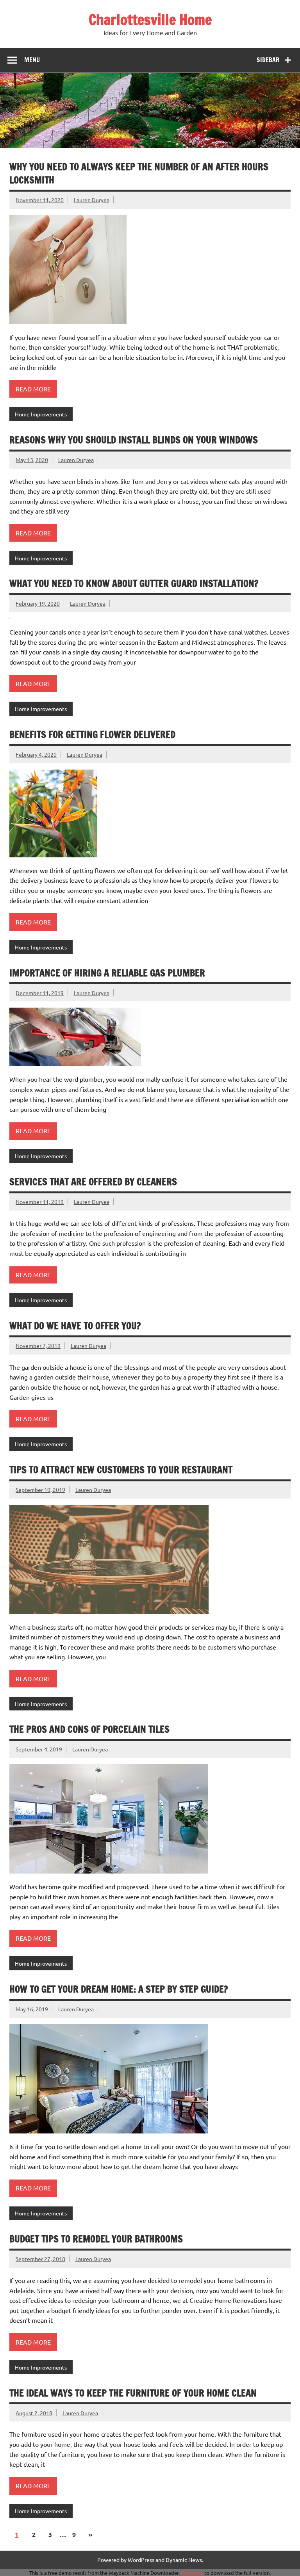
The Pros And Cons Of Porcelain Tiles (89, 1729)
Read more (33, 389)
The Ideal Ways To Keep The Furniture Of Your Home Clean (133, 2393)
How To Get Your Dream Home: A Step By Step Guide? (119, 1989)
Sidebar (268, 60)
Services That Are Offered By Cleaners (93, 1182)
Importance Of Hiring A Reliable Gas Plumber (107, 973)
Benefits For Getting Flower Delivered (92, 734)
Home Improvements (41, 414)
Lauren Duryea (92, 200)
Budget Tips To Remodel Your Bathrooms (96, 2239)
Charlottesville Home (150, 20)
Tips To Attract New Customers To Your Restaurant (121, 1470)
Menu (32, 60)
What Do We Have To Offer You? (75, 1326)
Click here (192, 2573)
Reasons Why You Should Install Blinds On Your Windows (134, 440)
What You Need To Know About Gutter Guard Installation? (134, 583)
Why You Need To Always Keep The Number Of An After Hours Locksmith (139, 173)
